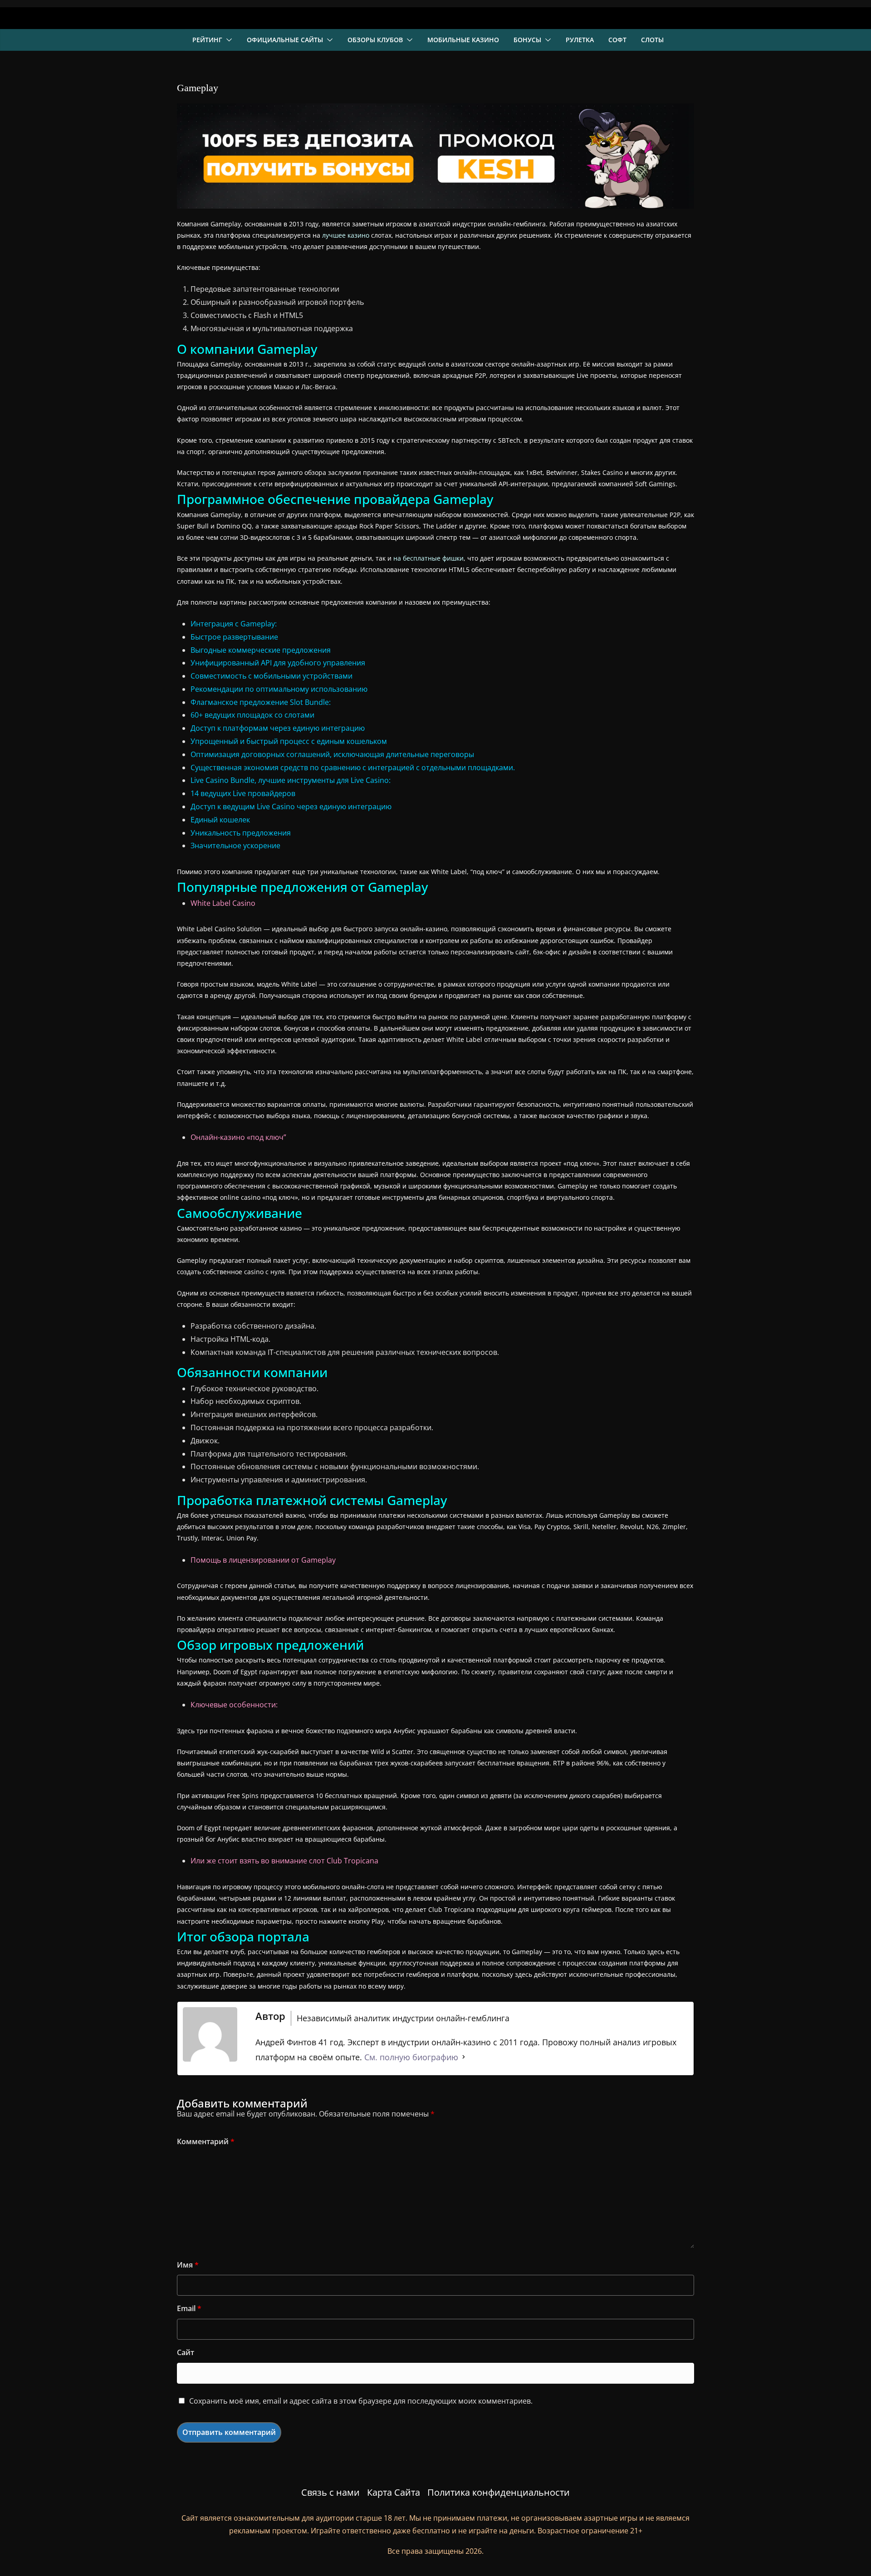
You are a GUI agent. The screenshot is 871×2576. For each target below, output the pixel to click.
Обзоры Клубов (375, 40)
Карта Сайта (394, 2492)
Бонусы (527, 40)
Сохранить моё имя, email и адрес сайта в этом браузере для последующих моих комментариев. (361, 2401)
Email (189, 2308)
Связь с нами (330, 2492)
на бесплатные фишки (428, 558)
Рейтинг (207, 40)
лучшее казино (346, 235)
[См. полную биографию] (464, 2057)
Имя (188, 2265)
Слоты (652, 40)
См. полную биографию (411, 2057)
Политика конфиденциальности (499, 2492)
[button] (227, 40)
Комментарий (206, 2141)
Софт (617, 40)
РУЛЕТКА (580, 40)
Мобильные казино (463, 40)
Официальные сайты (285, 40)
